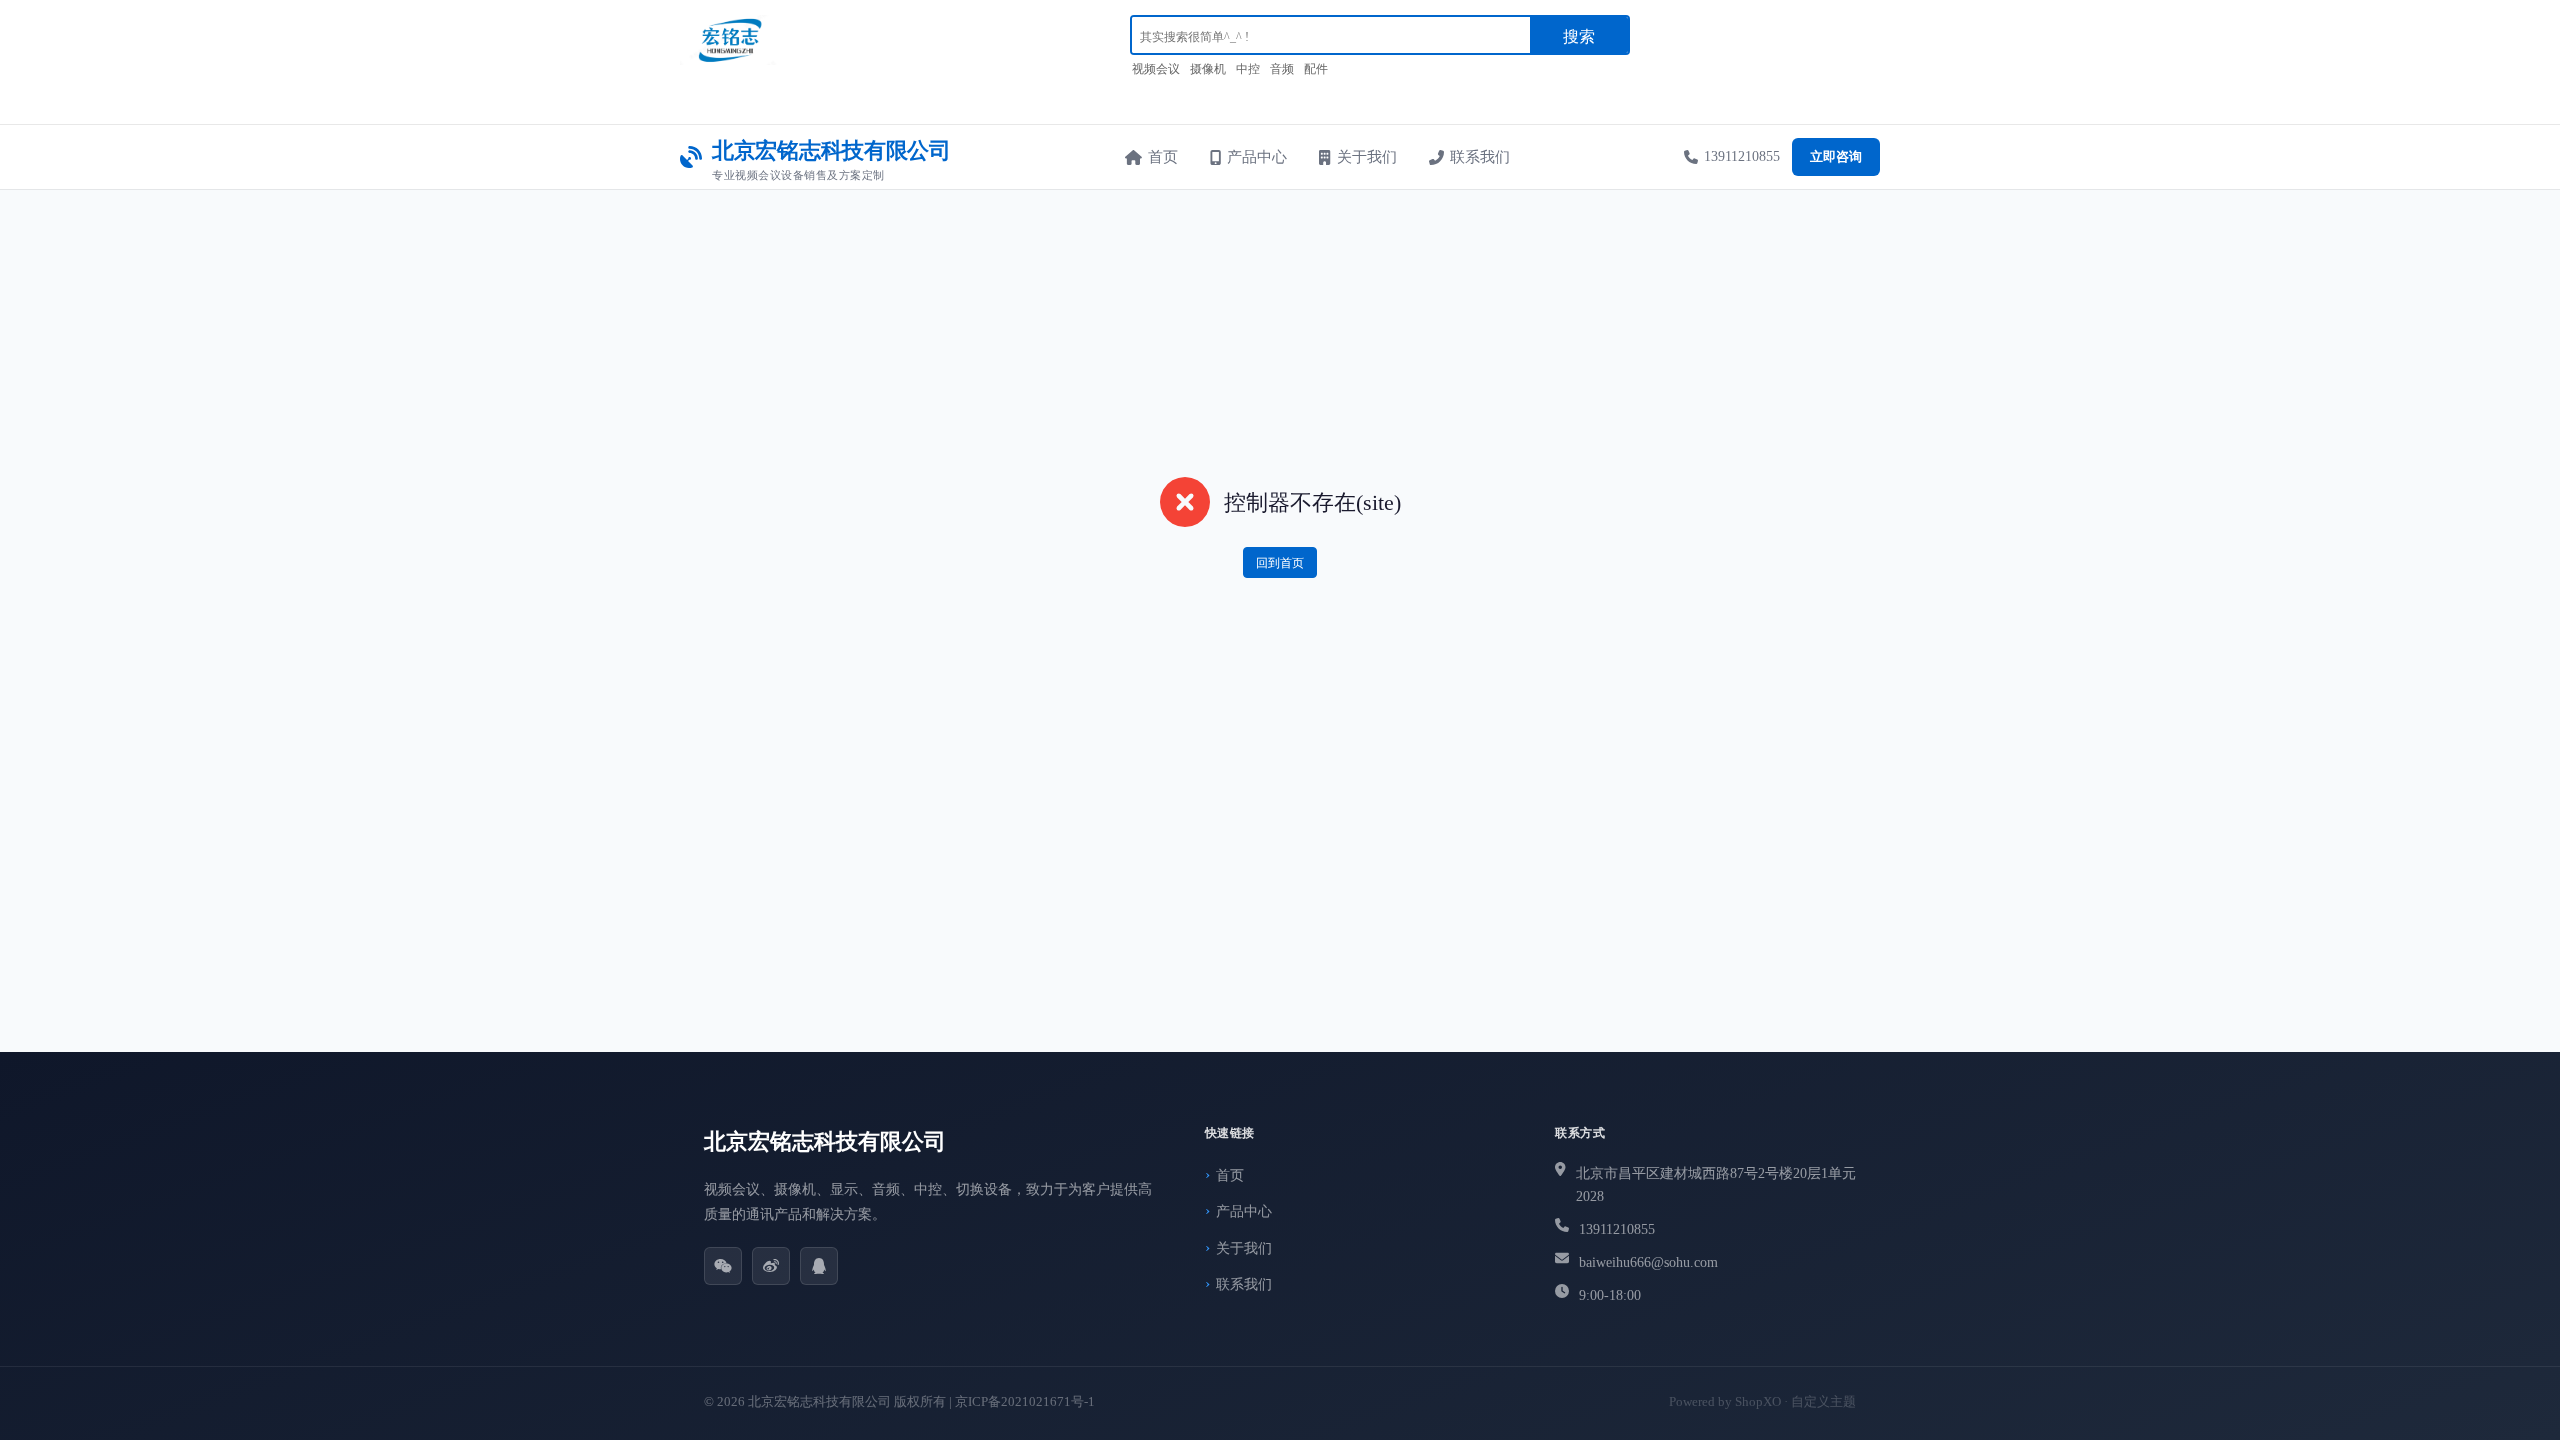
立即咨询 (1836, 156)
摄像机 (1208, 69)
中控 (1248, 69)
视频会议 (1156, 69)
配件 (1316, 69)
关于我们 (1367, 157)
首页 (1163, 157)
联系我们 (1480, 157)
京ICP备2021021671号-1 (1025, 1401)
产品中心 (1257, 157)
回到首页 (1280, 563)
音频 (1282, 69)
